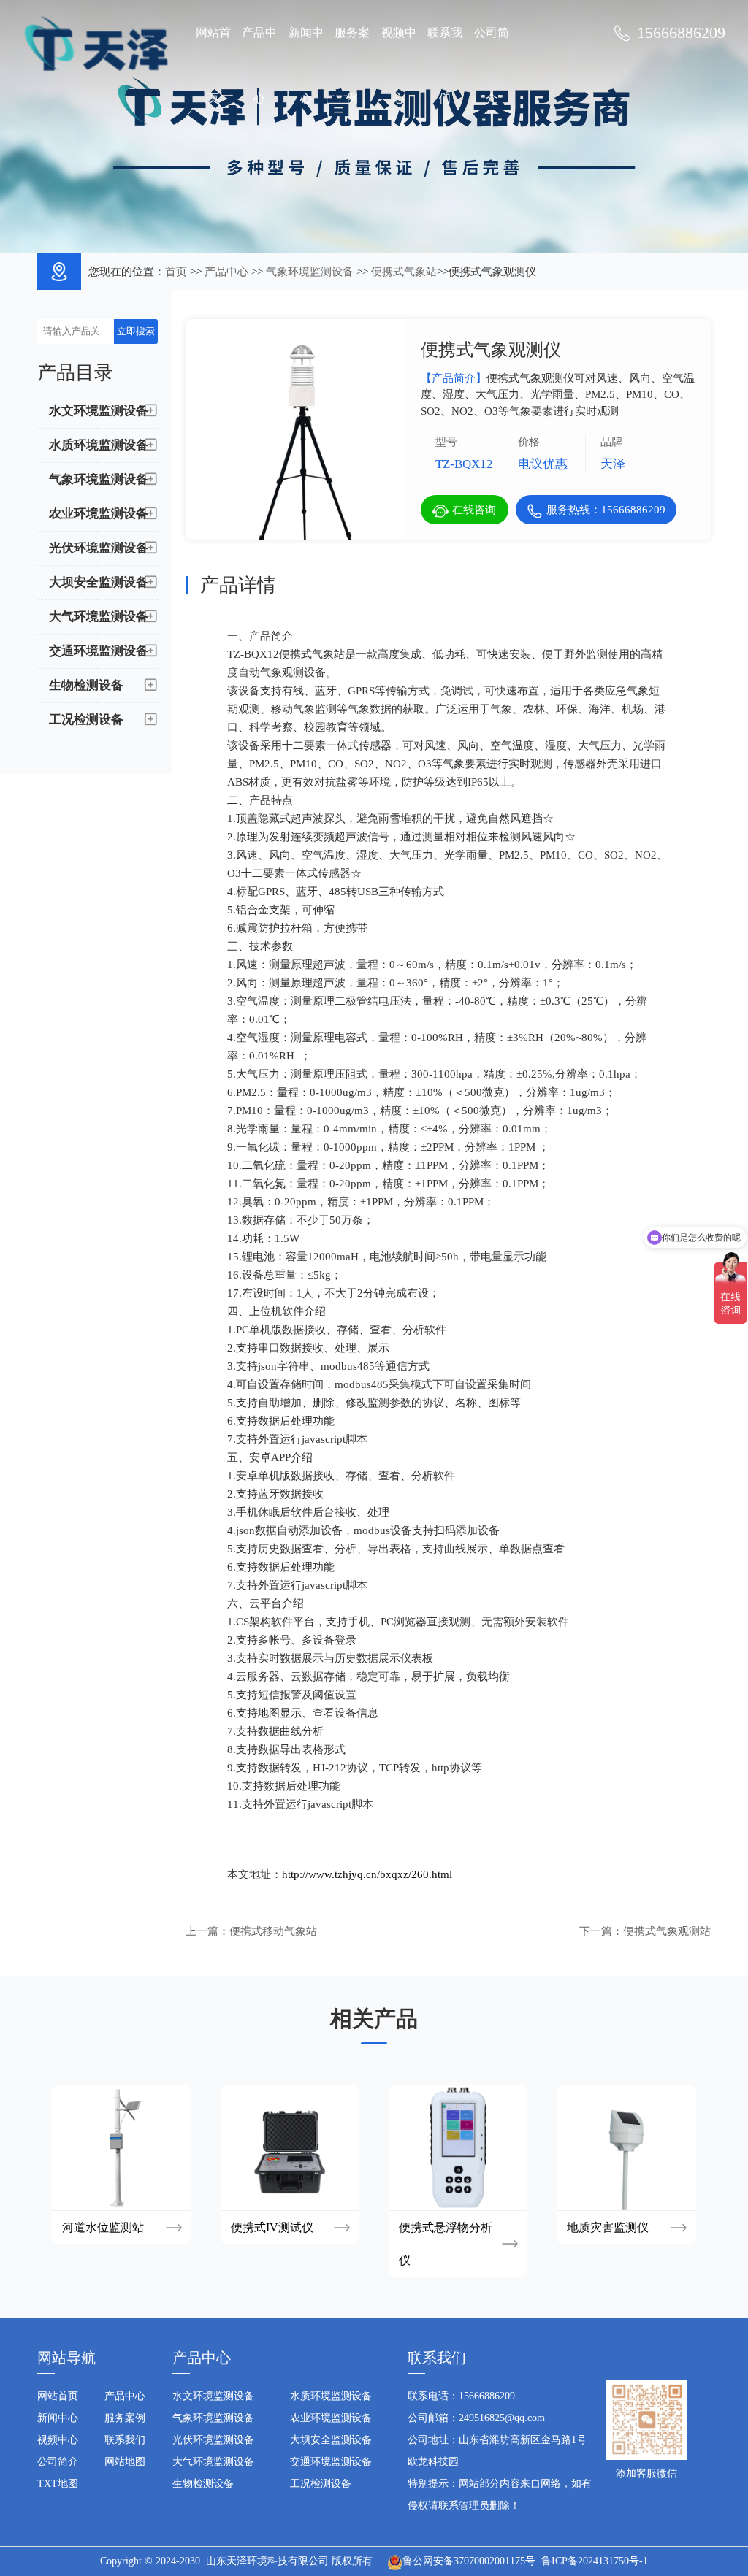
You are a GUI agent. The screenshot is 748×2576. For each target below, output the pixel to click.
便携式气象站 (404, 272)
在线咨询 (474, 510)
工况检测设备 (321, 2484)
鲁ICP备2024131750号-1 (595, 2561)
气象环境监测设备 (310, 272)
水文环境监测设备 (213, 2396)
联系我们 (445, 65)
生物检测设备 (203, 2484)
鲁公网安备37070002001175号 (469, 2561)
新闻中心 (306, 65)
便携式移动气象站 (273, 1931)
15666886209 (681, 32)
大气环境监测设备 (213, 2462)
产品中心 (259, 65)
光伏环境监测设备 (213, 2440)
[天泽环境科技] (96, 42)
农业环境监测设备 (331, 2418)
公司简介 (492, 65)
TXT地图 (58, 2484)
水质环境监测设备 (331, 2396)
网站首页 (213, 65)
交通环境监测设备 (331, 2462)
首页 (176, 272)
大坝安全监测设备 (331, 2440)
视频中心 (399, 65)
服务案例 (352, 65)
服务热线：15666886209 (606, 510)
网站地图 (125, 2462)
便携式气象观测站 (667, 1931)
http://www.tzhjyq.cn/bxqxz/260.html (367, 1874)
